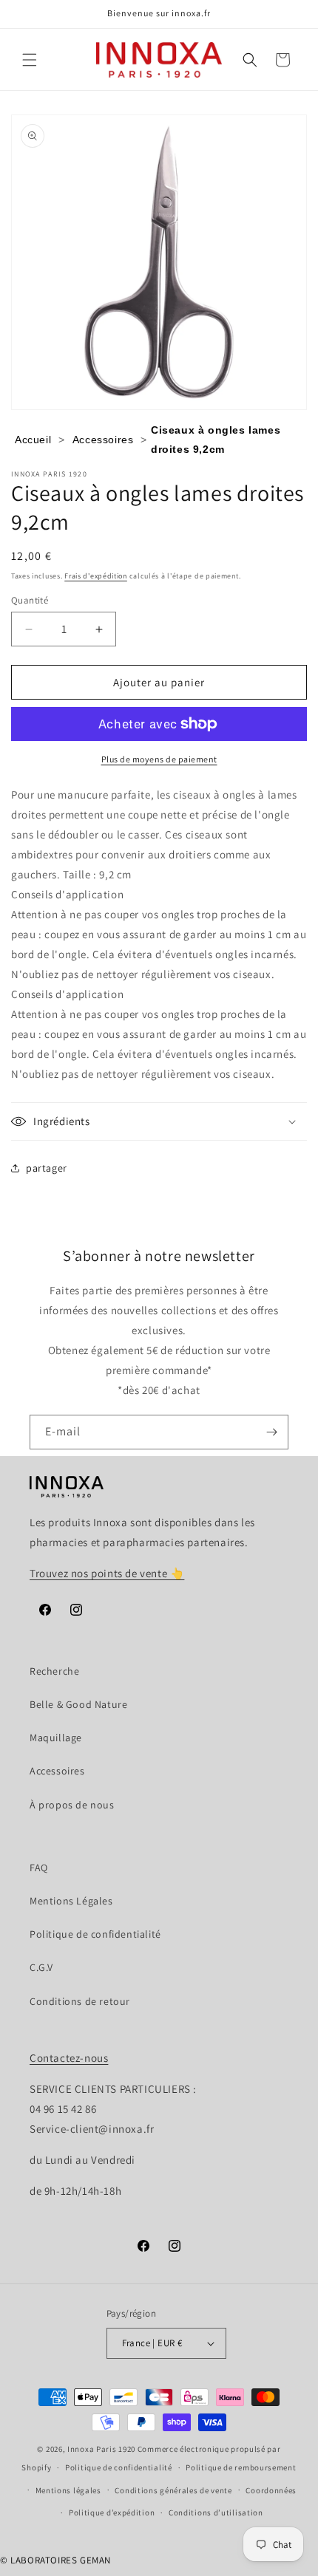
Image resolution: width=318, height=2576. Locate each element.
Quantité (30, 600)
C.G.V (41, 1967)
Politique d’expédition (112, 2512)
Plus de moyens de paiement (159, 759)
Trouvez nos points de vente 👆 (107, 1573)
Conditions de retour (80, 2001)
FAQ (39, 1868)
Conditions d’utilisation (216, 2512)
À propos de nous (72, 1805)
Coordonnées (271, 2490)
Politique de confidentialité (95, 1934)
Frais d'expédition (96, 576)
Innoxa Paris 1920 (101, 2449)
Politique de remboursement (241, 2467)
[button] (30, 60)
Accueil (33, 440)
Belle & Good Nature (78, 1704)
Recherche (54, 1671)
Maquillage (56, 1738)
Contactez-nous (69, 2058)
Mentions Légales (71, 1901)
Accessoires (103, 440)
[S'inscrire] (271, 1432)
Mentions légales (68, 2490)
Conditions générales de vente (173, 2490)
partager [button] (47, 1168)
